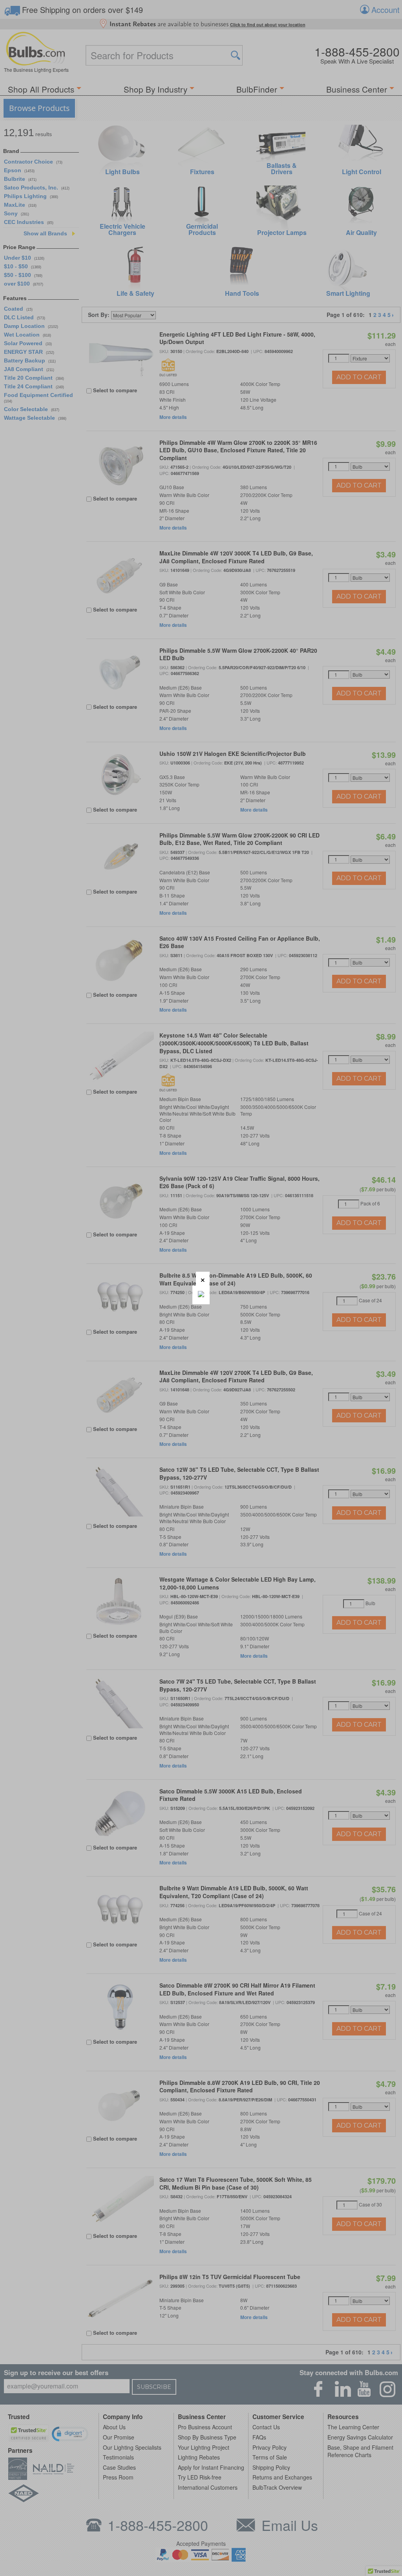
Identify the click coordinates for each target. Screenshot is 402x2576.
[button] (203, 1279)
